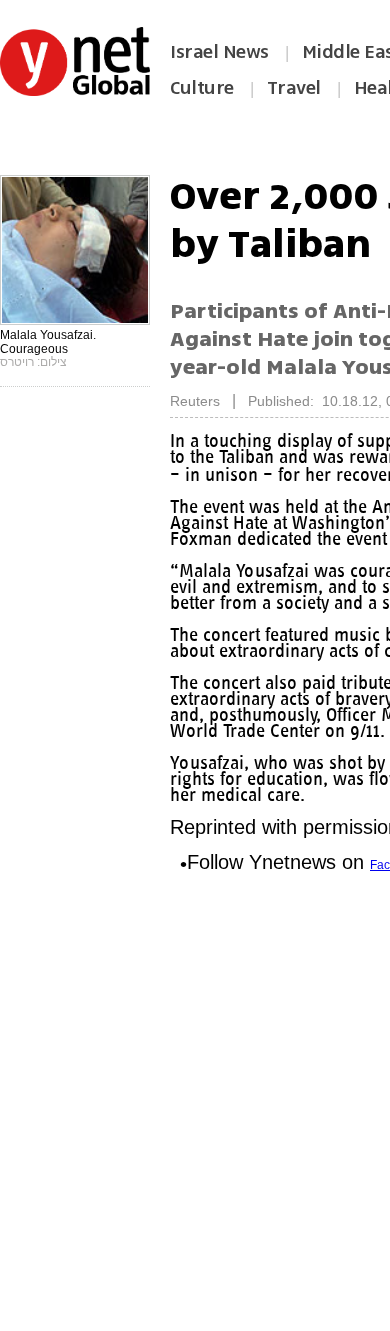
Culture (202, 88)
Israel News (219, 52)
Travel (294, 88)
